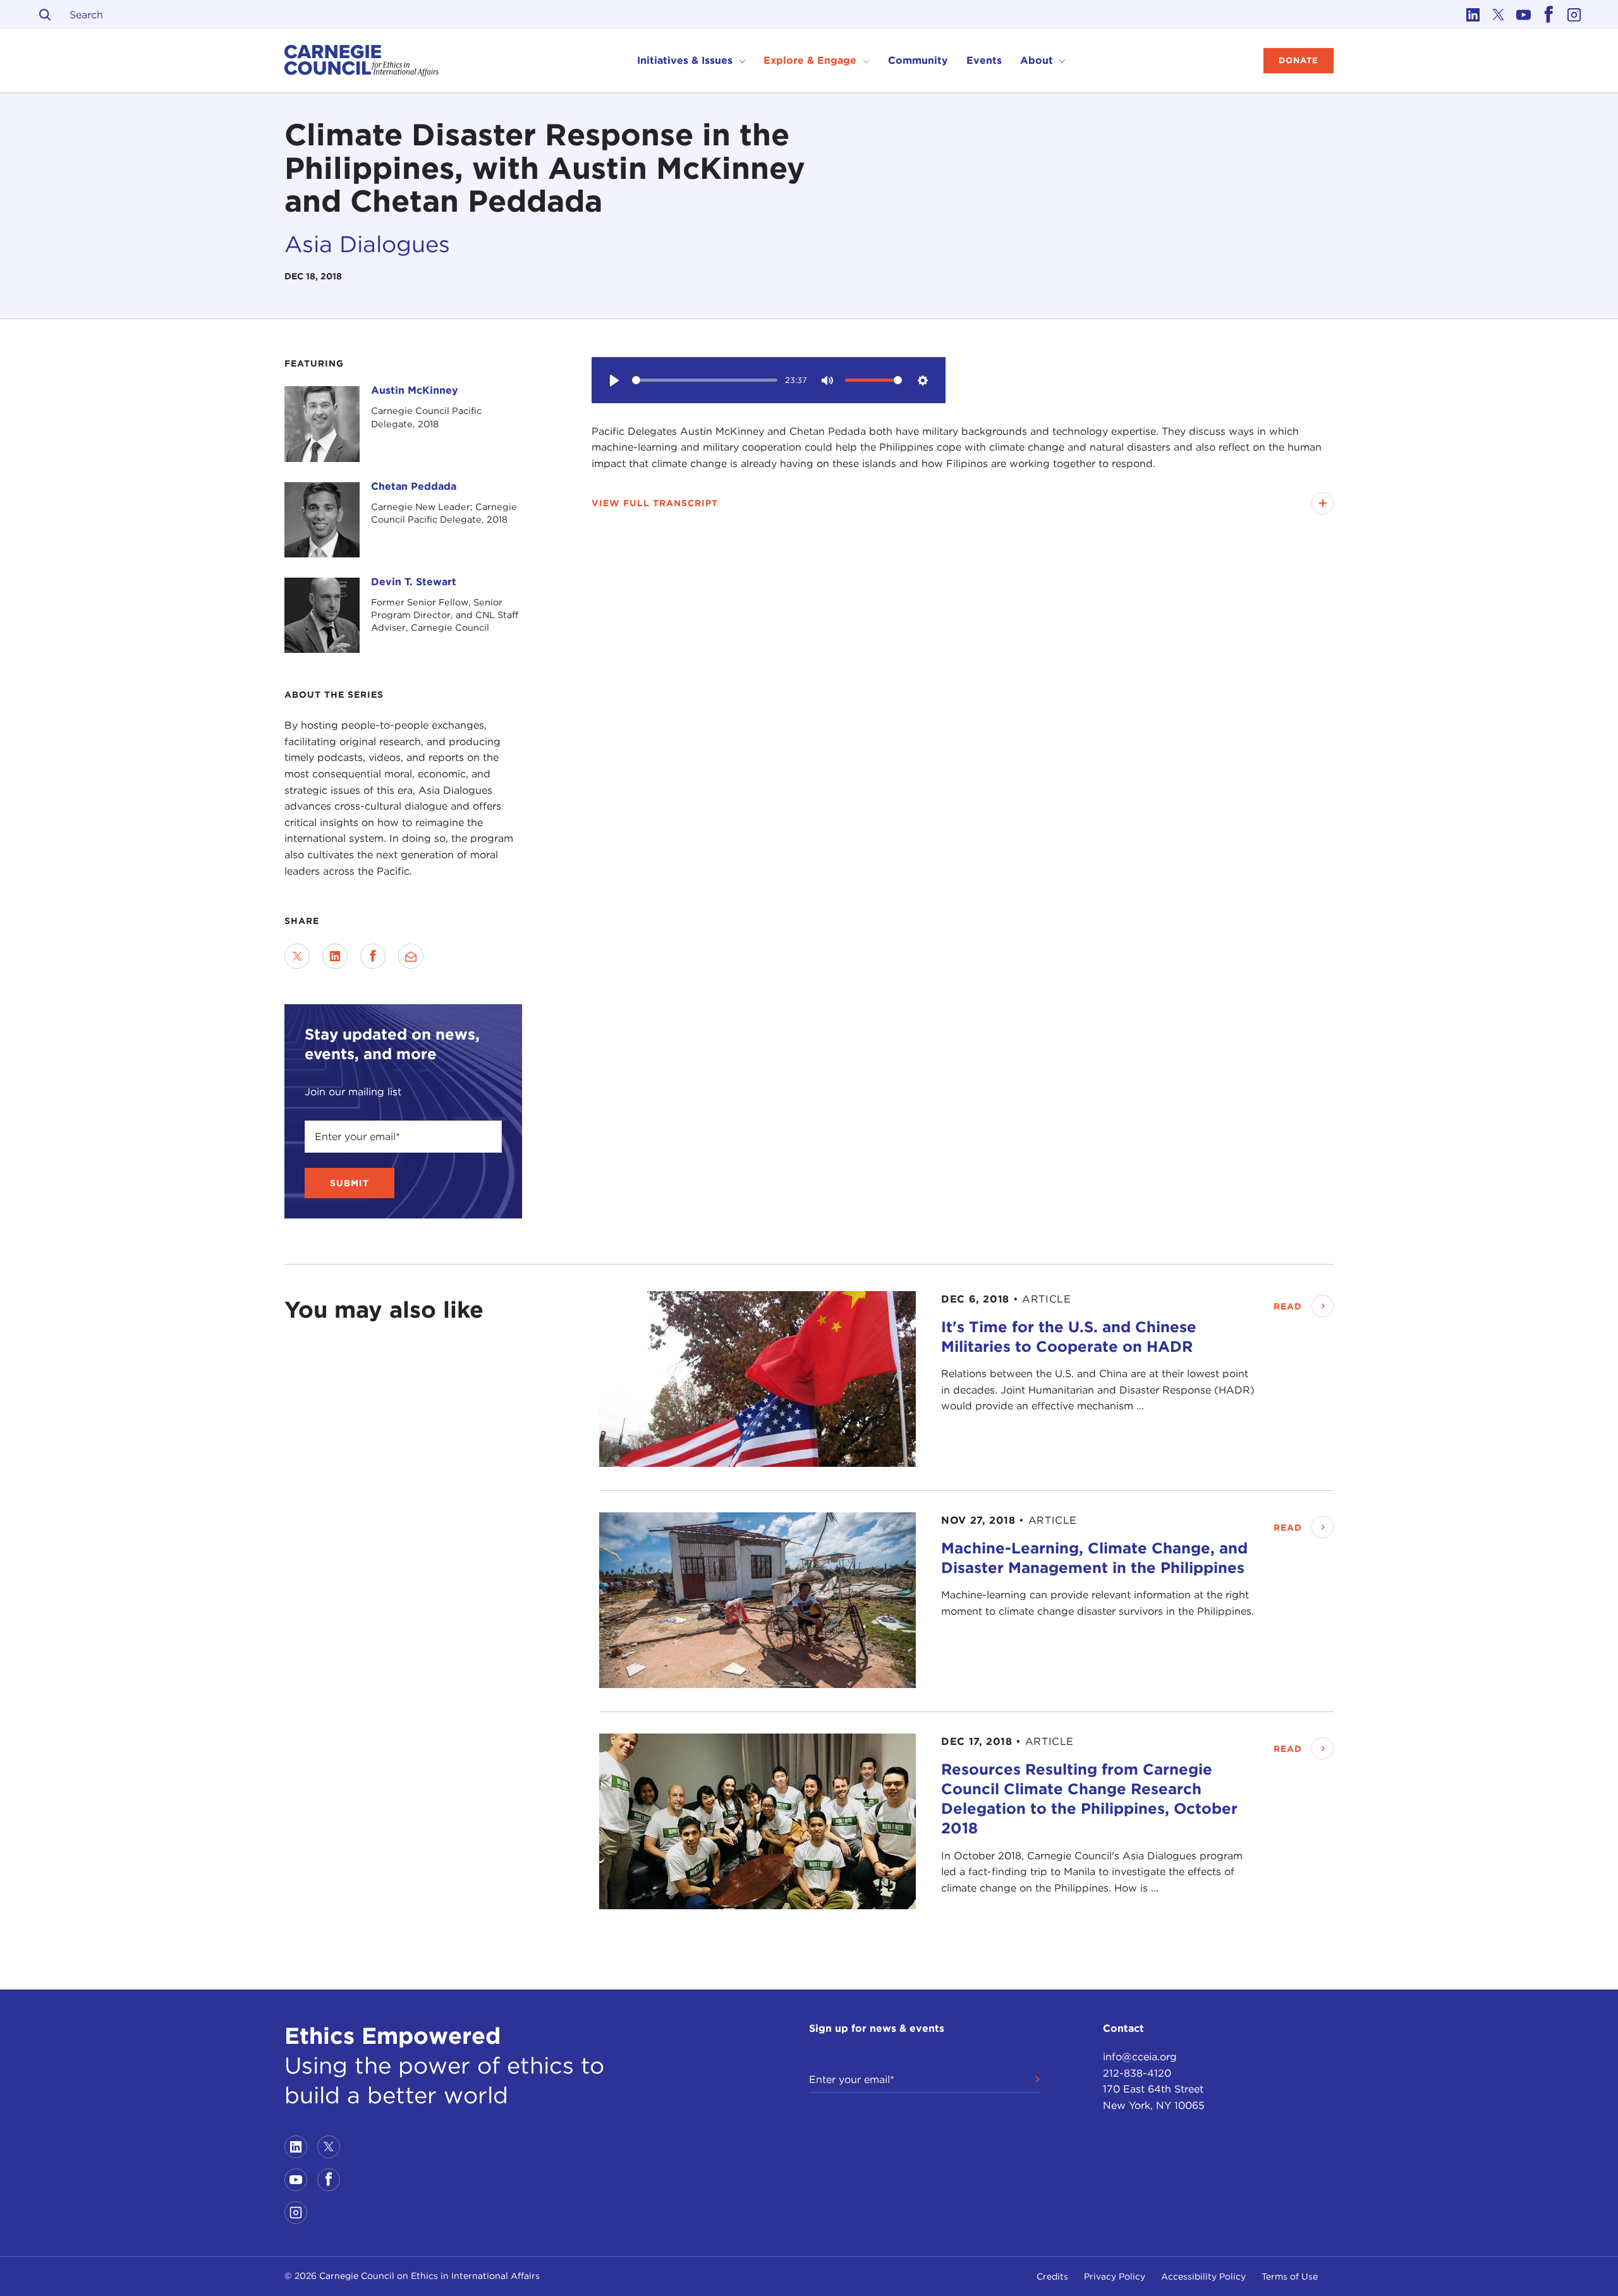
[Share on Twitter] (297, 956)
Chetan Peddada (414, 486)
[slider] (705, 380)
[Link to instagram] (1574, 15)
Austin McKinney (415, 390)
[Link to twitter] (1498, 15)
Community (918, 60)
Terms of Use (1290, 2276)
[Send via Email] (411, 956)
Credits (1052, 2276)
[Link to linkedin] (1473, 15)
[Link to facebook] (1548, 15)
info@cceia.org (1140, 2057)
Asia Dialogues (367, 244)
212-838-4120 (1137, 2073)
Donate (1299, 60)
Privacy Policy (1115, 2276)
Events (984, 60)
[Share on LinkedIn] (335, 956)
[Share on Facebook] (373, 956)
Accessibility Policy (1203, 2276)
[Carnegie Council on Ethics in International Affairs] (362, 61)
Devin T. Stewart (414, 582)
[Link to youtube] (1523, 15)
